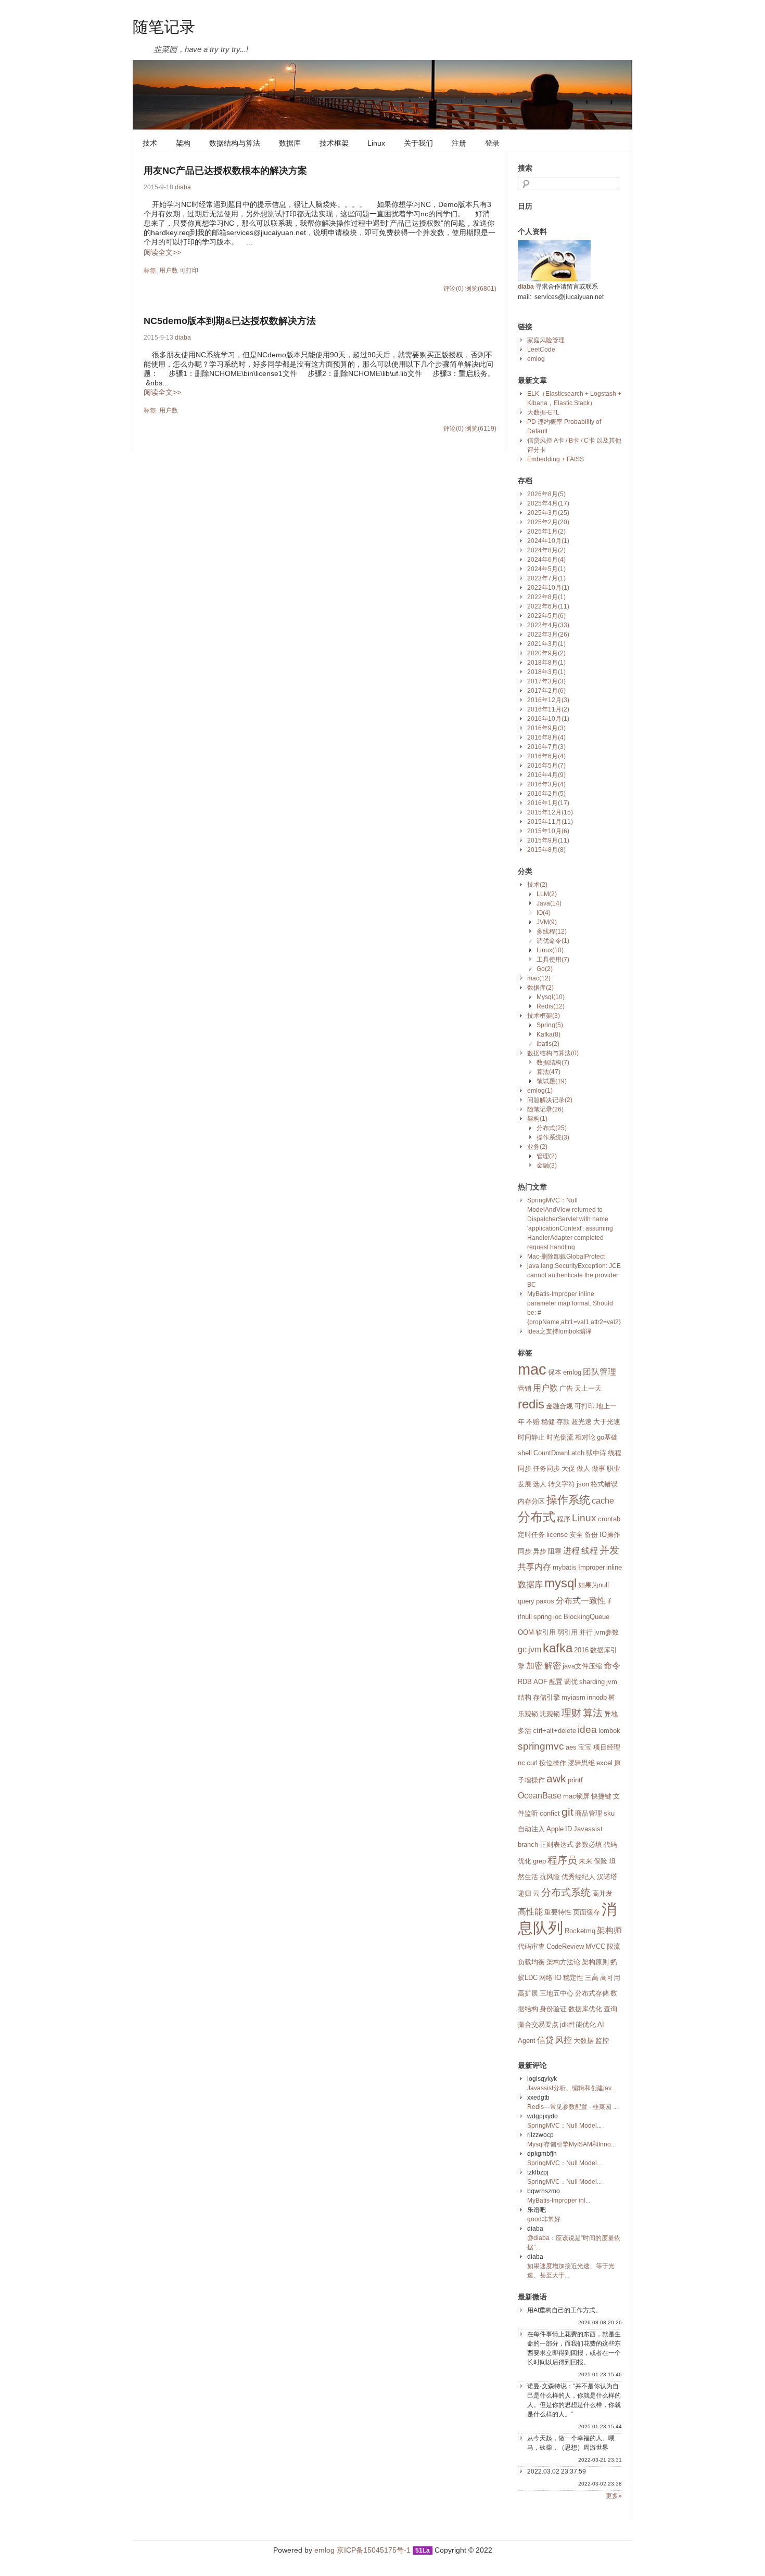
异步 (540, 1551)
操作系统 (568, 1500)
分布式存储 (592, 1993)
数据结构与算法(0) (553, 1053)
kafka (558, 1648)
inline (614, 1567)
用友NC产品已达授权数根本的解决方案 (225, 171)
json (583, 1484)
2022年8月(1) (546, 597)
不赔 (533, 1422)
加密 (534, 1666)
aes (571, 1747)
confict (550, 1813)
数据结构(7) (553, 1063)
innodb (597, 1697)
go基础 (607, 1437)
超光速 (582, 1422)
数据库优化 (585, 2009)
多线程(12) (552, 931)
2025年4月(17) (548, 503)
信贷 (545, 2040)
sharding (592, 1682)
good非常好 (544, 2219)
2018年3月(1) (546, 672)
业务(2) (537, 1147)
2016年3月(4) (546, 784)
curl (532, 1763)
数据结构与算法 (235, 143)
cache (603, 1501)
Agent (527, 2041)
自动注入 (531, 1829)
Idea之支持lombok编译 (559, 1331)
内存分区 (531, 1501)
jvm (535, 1649)
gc (522, 1649)
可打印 (189, 270)
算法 (593, 1713)
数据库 (290, 143)
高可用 (610, 1978)
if (609, 1601)
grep (539, 1861)
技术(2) (537, 885)
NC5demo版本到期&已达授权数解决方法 (230, 321)
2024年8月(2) (546, 550)
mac (532, 1369)
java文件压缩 (582, 1666)
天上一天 (588, 1388)
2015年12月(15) (550, 812)
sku (609, 1813)
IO (558, 1978)
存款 (563, 1422)
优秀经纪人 (578, 1877)
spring (543, 1617)
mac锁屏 (576, 1796)
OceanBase (540, 1796)
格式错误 (604, 1484)
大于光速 (607, 1422)
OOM (526, 1632)
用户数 (169, 270)
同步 (525, 1551)
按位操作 (553, 1763)
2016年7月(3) (546, 747)
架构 (183, 143)
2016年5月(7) (546, 766)
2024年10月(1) (548, 541)
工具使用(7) (553, 960)
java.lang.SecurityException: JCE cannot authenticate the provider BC (574, 1275)
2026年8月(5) (546, 494)
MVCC (595, 1946)
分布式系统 (566, 1892)
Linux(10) (550, 950)
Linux (376, 143)
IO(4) (544, 913)
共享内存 (534, 1567)
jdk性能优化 (578, 2024)
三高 (592, 1978)
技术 (150, 143)
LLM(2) (547, 894)
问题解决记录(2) (550, 1100)
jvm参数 (607, 1632)
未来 (585, 1861)
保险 (601, 1861)
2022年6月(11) (548, 606)
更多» (614, 2496)
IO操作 (610, 1535)
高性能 (530, 1912)
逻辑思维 (581, 1763)
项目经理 (607, 1747)
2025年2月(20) (548, 522)
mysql (560, 1583)
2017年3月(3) (546, 681)
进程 (571, 1551)
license (557, 1535)
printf (575, 1780)
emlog (536, 359)
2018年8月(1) (546, 663)
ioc (558, 1617)
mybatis (565, 1567)
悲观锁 (550, 1714)
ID (569, 1829)
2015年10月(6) (548, 831)
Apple (555, 1829)
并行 (586, 1632)
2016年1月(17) (548, 803)
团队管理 (600, 1372)
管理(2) (547, 1156)
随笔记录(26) (545, 1109)
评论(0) (454, 289)
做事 (598, 1468)
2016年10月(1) (548, 719)
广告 (566, 1388)
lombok (609, 1731)
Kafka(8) (549, 1034)
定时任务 (531, 1535)
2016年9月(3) (546, 728)
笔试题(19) (552, 1081)
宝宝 (585, 1747)
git (568, 1812)
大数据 (584, 2041)
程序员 (562, 1860)
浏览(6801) (481, 289)
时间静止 (531, 1437)
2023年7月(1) (546, 578)
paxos (545, 1601)
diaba (183, 187)
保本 (555, 1372)
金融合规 (559, 1406)
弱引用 (568, 1632)
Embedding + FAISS (556, 459)
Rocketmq (580, 1931)
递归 (525, 1893)
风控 (564, 2040)
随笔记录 (164, 26)
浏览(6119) (481, 429)
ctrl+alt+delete (554, 1731)
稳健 (548, 1422)
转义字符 (562, 1484)
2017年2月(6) (546, 691)
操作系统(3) (553, 1137)
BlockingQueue (586, 1617)
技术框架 (334, 143)
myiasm (573, 1697)
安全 (576, 1535)
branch (528, 1844)
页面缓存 (586, 1912)
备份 (591, 1535)
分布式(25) (552, 1128)
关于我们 (418, 143)
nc (521, 1763)
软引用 (546, 1632)
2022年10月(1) (548, 588)
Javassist (588, 1829)
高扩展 (528, 1993)
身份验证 (553, 2009)
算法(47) (549, 1072)
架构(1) (537, 1119)
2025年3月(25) (548, 513)
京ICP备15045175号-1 (374, 2550)
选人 (540, 1484)
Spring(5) (550, 1025)
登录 (492, 143)
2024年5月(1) (546, 569)
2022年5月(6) (546, 616)
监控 (602, 2041)
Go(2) (545, 969)
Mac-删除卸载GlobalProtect (566, 1257)
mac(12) (539, 978)
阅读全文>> (162, 252)
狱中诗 (596, 1453)
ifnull (525, 1617)
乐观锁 (528, 1714)
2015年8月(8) (546, 850)
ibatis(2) (548, 1044)
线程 (590, 1551)
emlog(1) (540, 1091)
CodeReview (565, 1946)
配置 (556, 1682)
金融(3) (547, 1166)
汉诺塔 (607, 1877)
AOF (540, 1682)
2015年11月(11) (550, 822)
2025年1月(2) (546, 532)
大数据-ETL (543, 412)
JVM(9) (547, 922)
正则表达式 (557, 1844)
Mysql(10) (551, 997)
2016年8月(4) (546, 737)
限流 (614, 1946)
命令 (612, 1666)
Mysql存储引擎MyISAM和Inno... (571, 2144)
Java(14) (549, 903)
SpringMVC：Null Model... (564, 2126)
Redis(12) (551, 1006)
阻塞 (555, 1551)
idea (587, 1730)
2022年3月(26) (548, 635)
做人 (583, 1468)
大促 (568, 1468)
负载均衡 (531, 1962)
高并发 (602, 1893)
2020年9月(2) (546, 653)
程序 (564, 1519)
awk (556, 1779)
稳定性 (573, 1978)
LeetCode (541, 349)
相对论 (585, 1437)
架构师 (609, 1930)
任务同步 (546, 1468)
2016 (581, 1650)
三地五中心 (557, 1993)
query (526, 1601)
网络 (546, 1978)
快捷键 (601, 1796)
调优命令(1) (553, 941)
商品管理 (589, 1813)
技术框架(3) (544, 1016)
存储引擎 (546, 1697)
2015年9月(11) (548, 840)
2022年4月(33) (548, 625)
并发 (609, 1550)
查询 (610, 2009)
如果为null (594, 1585)
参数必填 (589, 1844)
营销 (525, 1388)
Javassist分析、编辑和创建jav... (571, 2088)
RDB (525, 1682)
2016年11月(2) (548, 709)
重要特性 (558, 1912)
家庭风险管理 (546, 340)
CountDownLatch (559, 1453)
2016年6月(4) (546, 756)
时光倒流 (560, 1437)
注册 (459, 143)
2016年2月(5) (546, 794)
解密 (553, 1666)
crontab (609, 1519)
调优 (571, 1682)
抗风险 (550, 1877)
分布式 (537, 1517)
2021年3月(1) (546, 644)
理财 (571, 1713)
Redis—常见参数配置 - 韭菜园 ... (572, 2107)
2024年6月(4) (546, 560)
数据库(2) (540, 988)
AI (601, 2024)
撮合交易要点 (538, 2024)
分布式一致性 (581, 1601)
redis (531, 1404)
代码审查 (531, 1946)
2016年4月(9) (546, 775)
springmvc (541, 1746)
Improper (591, 1567)
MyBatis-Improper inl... (559, 2200)
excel (604, 1763)
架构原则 (595, 1962)
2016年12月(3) (548, 700)
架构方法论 (563, 1962)
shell (525, 1453)
